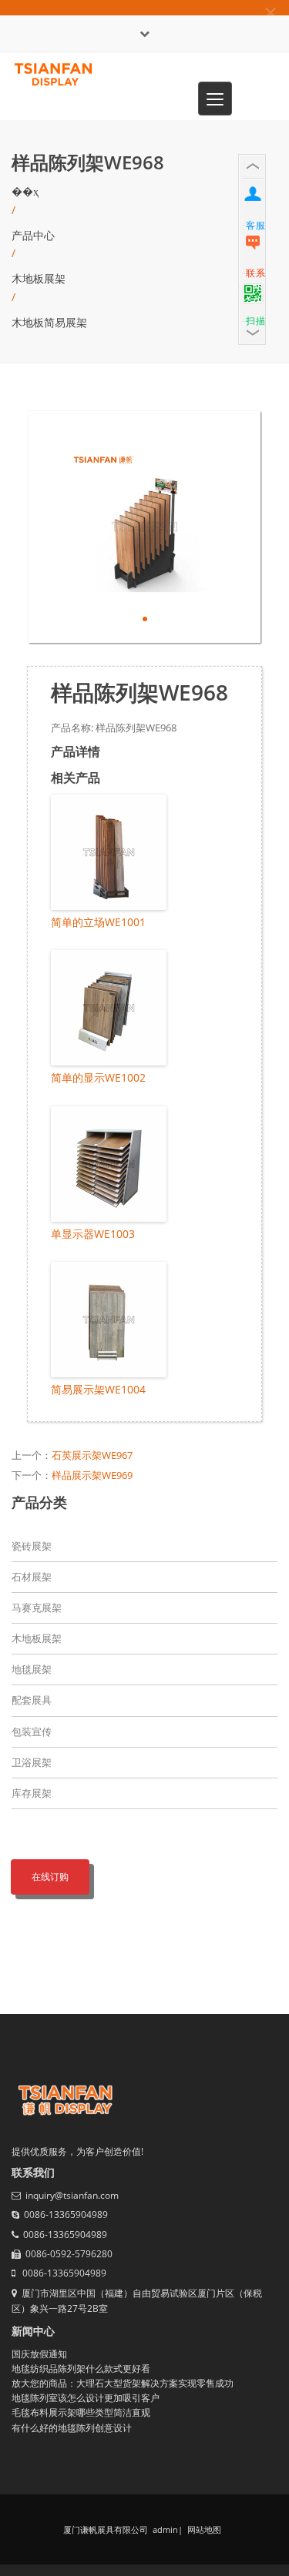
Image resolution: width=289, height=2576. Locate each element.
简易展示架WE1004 (98, 1389)
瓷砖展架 (32, 1546)
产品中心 (33, 235)
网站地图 (203, 2529)
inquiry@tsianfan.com (72, 2195)
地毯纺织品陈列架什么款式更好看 (81, 2369)
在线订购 (50, 1877)
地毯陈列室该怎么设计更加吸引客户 (86, 2398)
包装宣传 (32, 1731)
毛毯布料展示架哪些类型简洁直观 (81, 2412)
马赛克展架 (37, 1607)
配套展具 (32, 1700)
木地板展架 (39, 278)
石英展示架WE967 (92, 1455)
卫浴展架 (32, 1762)
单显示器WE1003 (93, 1234)
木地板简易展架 (49, 322)
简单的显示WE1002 (98, 1077)
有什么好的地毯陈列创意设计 (72, 2428)
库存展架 (32, 1793)
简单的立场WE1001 (98, 922)
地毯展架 (32, 1669)
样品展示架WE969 (92, 1475)
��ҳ (25, 191)
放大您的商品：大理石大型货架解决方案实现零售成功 (123, 2383)
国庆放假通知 (39, 2354)
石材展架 (32, 1577)
